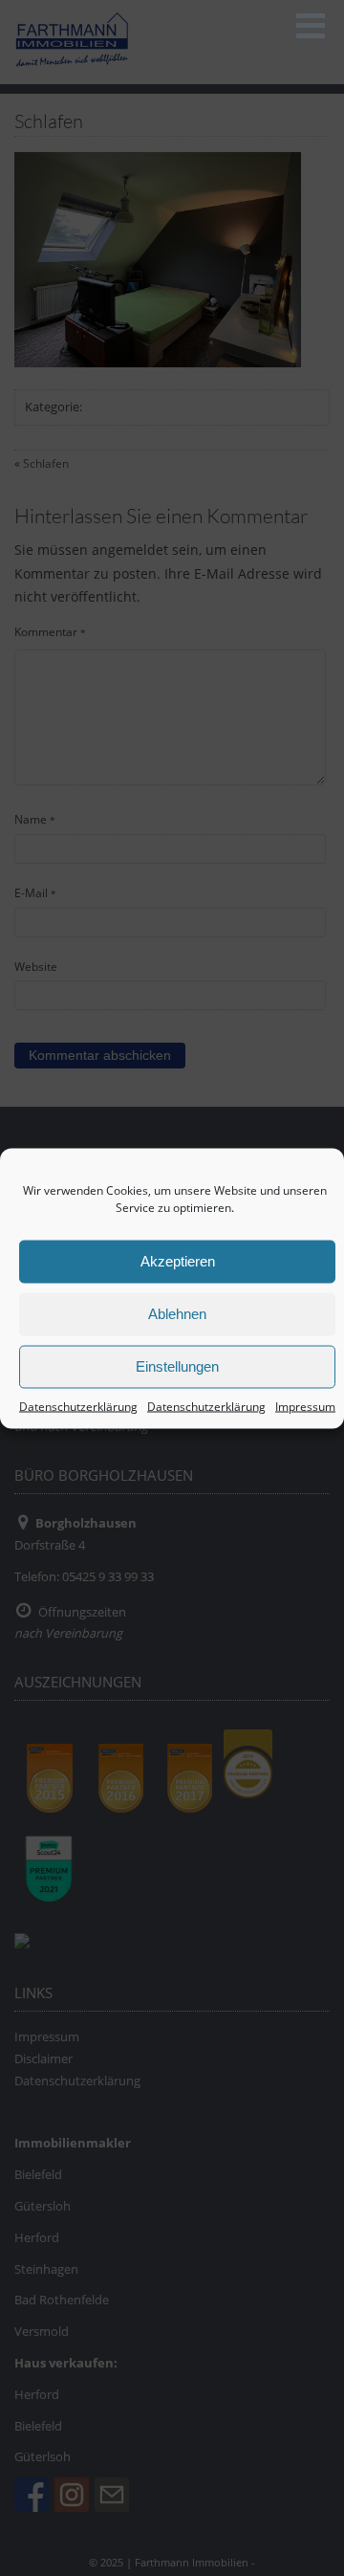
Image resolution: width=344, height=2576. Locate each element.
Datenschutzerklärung (78, 1406)
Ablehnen (177, 1314)
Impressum (305, 1406)
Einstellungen (177, 1366)
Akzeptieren (178, 1261)
